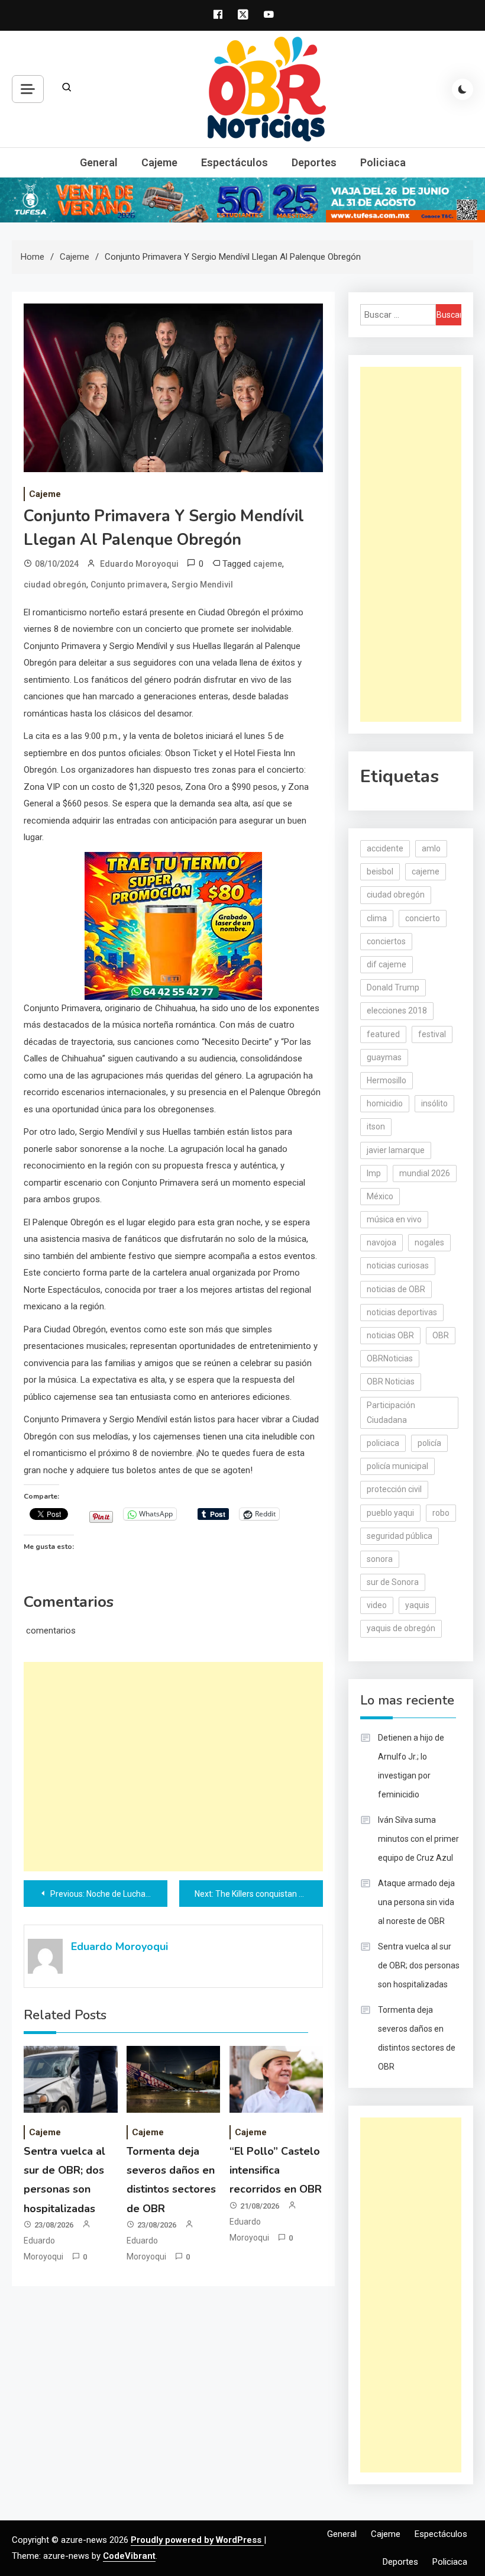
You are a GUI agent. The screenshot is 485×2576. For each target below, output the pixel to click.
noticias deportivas (402, 1312)
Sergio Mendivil (202, 585)
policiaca (383, 1443)
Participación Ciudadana (391, 1413)
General (99, 162)
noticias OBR (390, 1335)
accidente (385, 848)
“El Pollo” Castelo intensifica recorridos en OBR (276, 2170)
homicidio (385, 1103)
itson (376, 1126)
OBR (441, 1335)
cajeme (268, 564)
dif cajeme (387, 964)
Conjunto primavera (129, 585)
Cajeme (159, 162)
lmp (374, 1173)
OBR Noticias (391, 1381)
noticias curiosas (398, 1266)
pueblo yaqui (390, 1513)
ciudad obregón (55, 585)
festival (432, 1034)
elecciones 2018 (397, 1011)
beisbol (380, 871)
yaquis (417, 1605)
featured (383, 1034)
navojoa (381, 1242)
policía (429, 1443)
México (380, 1196)
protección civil (394, 1489)
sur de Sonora (393, 1582)
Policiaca (383, 162)
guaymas (384, 1057)
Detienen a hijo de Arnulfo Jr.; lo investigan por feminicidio (411, 1766)
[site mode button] (463, 89)
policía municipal (397, 1466)
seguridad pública (400, 1536)
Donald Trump (393, 987)
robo (441, 1513)
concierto (423, 918)
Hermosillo (387, 1080)
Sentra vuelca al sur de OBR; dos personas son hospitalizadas (419, 1965)
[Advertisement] (173, 1767)
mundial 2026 (425, 1173)
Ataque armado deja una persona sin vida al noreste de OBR (416, 1902)
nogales (429, 1242)
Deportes (314, 162)
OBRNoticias (390, 1358)
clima (377, 918)
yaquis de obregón (401, 1628)
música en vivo (394, 1219)
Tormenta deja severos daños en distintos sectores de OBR (417, 2038)
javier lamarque (396, 1150)
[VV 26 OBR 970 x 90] (242, 199)
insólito (434, 1103)
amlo (431, 848)
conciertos (386, 941)
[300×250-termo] (173, 925)
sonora (380, 1559)
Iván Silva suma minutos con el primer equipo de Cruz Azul (418, 1839)
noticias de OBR (396, 1289)
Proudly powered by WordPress (197, 2540)
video (377, 1605)
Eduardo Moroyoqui (139, 564)
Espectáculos (235, 162)
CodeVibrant (129, 2556)
